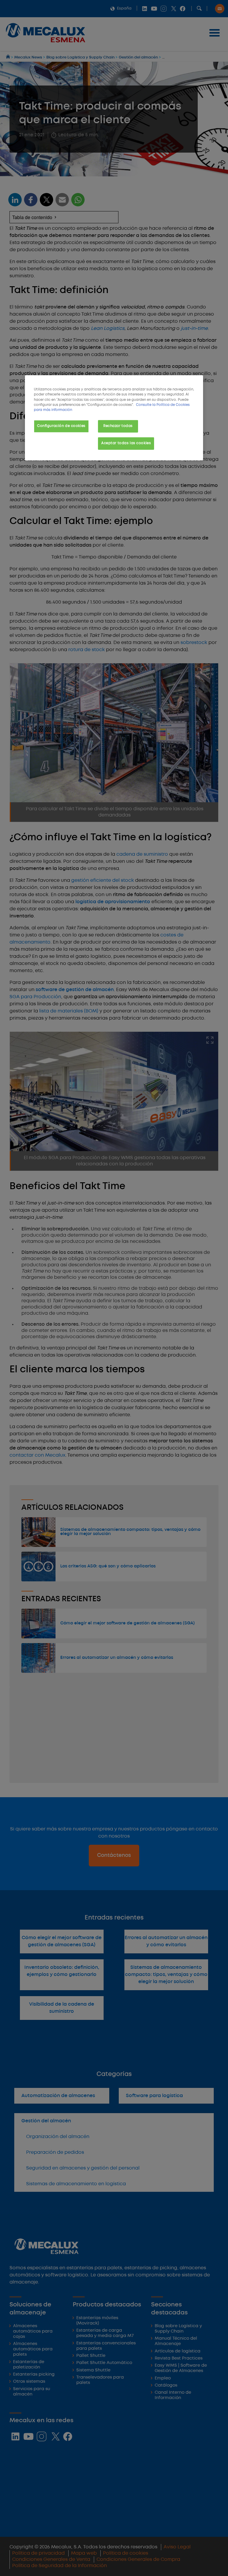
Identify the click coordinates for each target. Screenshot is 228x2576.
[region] (114, 418)
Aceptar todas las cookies (126, 443)
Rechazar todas (118, 426)
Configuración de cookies (61, 426)
